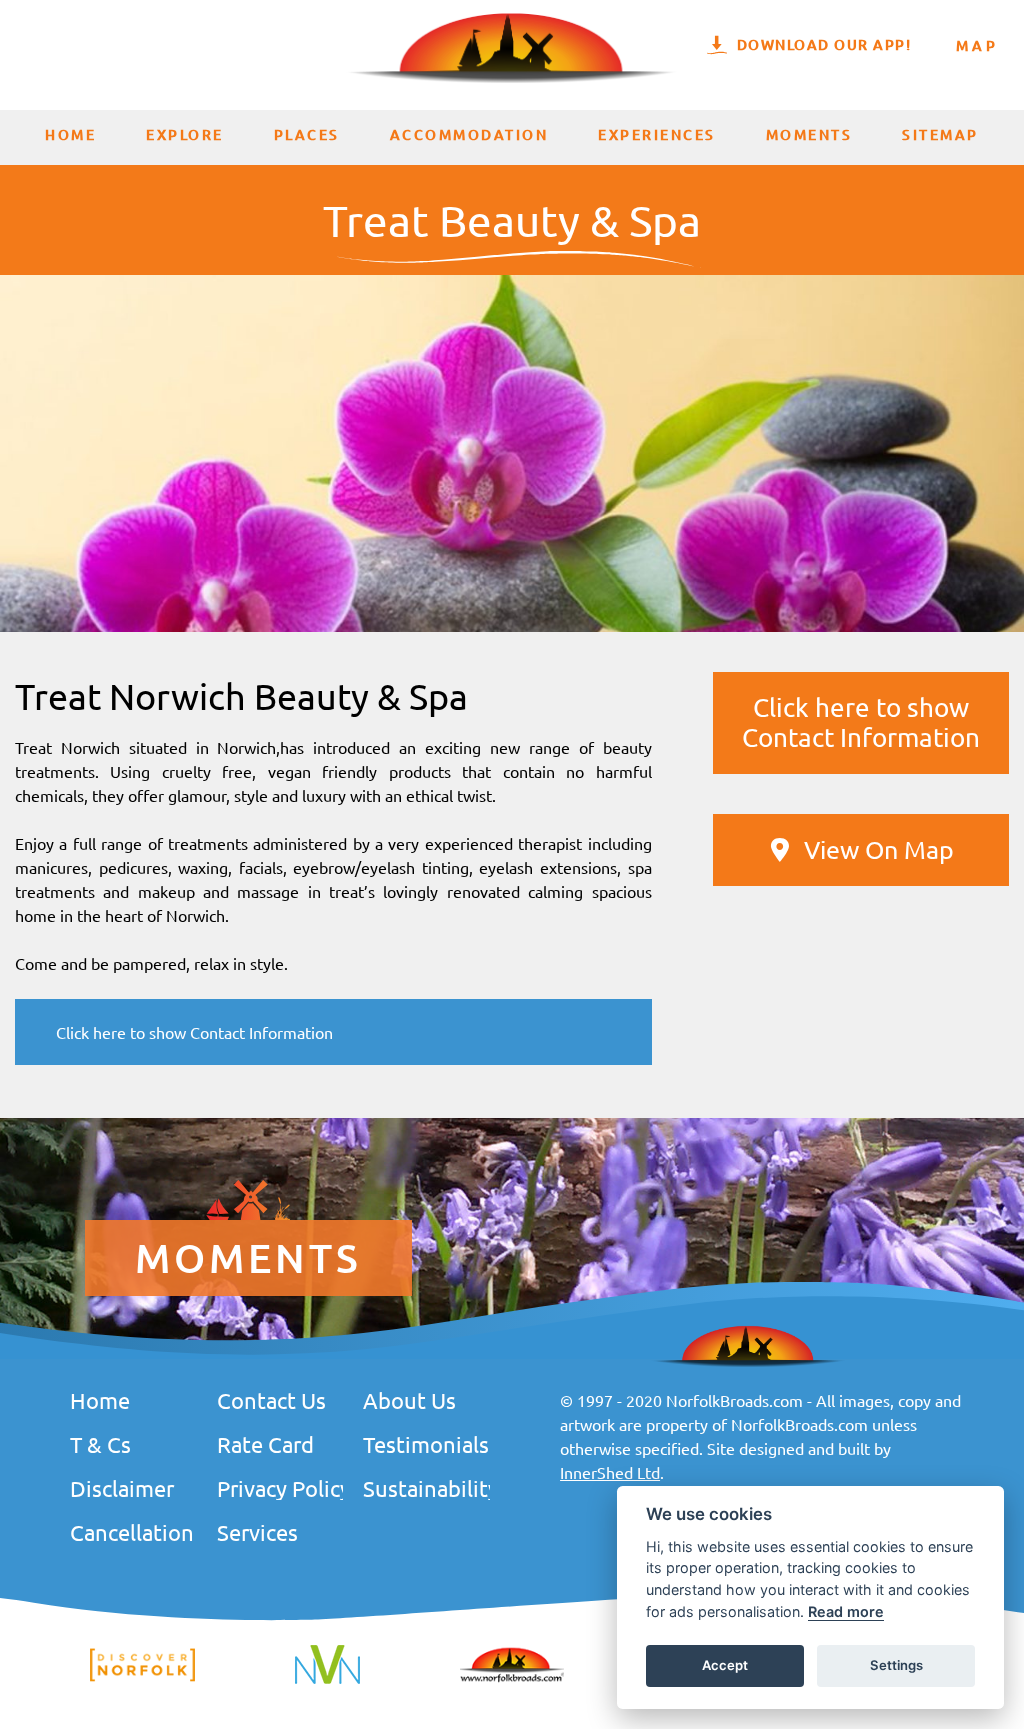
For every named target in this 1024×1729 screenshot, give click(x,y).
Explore (185, 134)
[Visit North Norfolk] (327, 1681)
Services (257, 1532)
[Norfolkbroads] (512, 1679)
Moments (809, 134)
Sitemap (940, 134)
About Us (409, 1400)
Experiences (657, 134)
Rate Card (265, 1444)
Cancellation (132, 1532)
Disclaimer (122, 1488)
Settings (896, 1665)
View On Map (879, 849)
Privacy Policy (280, 1488)
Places (307, 134)
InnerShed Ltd (610, 1472)
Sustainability (426, 1488)
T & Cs (100, 1444)
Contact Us (271, 1400)
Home (70, 134)
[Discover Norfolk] (142, 1678)
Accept (725, 1665)
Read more (846, 1611)
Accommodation (469, 134)
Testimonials (426, 1444)
